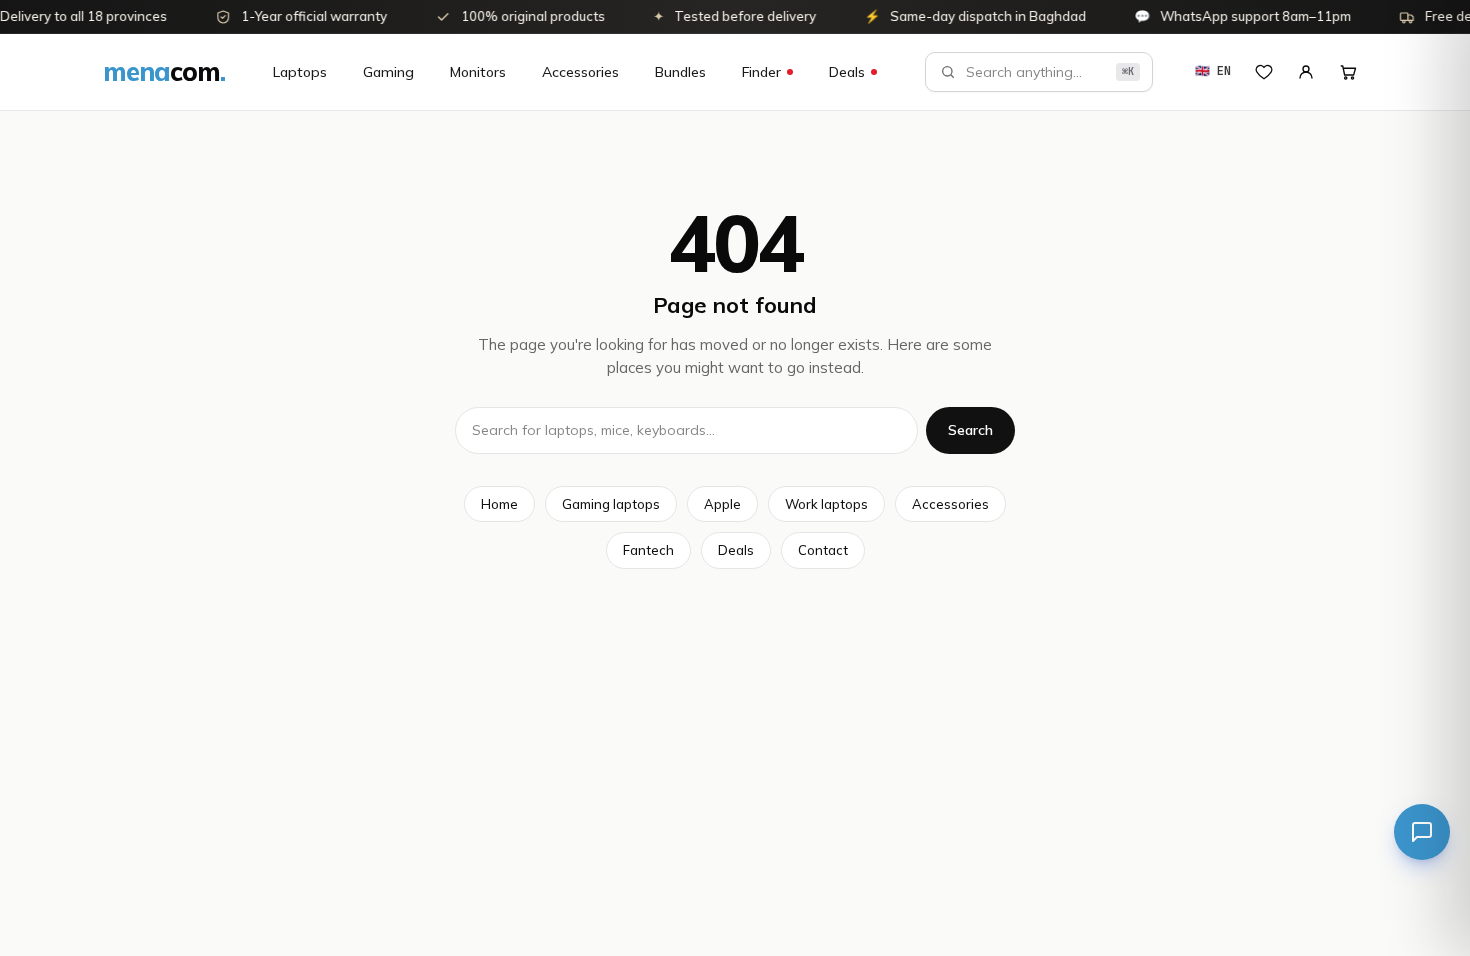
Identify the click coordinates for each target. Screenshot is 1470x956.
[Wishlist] (1264, 72)
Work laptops (826, 504)
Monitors (478, 72)
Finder (761, 72)
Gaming (388, 72)
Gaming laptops (611, 504)
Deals (847, 72)
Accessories (580, 72)
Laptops (300, 72)
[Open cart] (1348, 72)
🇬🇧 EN (1213, 71)
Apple (722, 504)
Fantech (648, 550)
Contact (823, 550)
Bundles (680, 72)
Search (970, 430)
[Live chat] (1422, 832)
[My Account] (1306, 72)
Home (499, 504)
